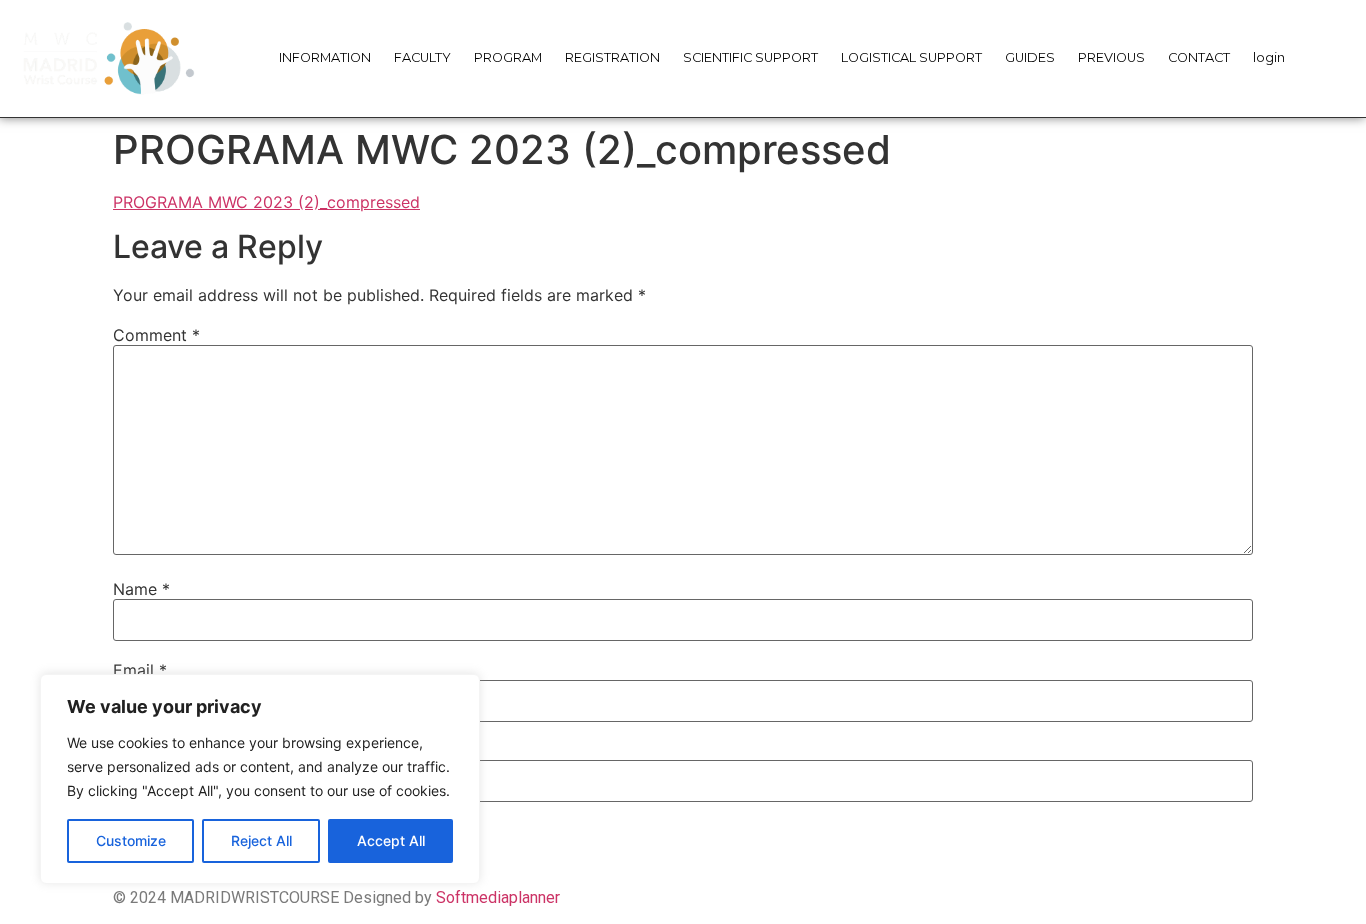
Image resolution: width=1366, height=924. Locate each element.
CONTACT (1199, 57)
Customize (131, 840)
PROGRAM (508, 57)
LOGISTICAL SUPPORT (911, 57)
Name (141, 589)
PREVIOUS (1111, 57)
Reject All (261, 840)
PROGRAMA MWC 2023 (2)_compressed (266, 202)
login (1269, 57)
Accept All (391, 840)
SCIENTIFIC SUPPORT (750, 57)
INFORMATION (325, 57)
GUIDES (1030, 57)
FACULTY (422, 57)
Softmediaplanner (498, 897)
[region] (260, 779)
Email (140, 670)
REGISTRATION (612, 57)
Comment (156, 335)
